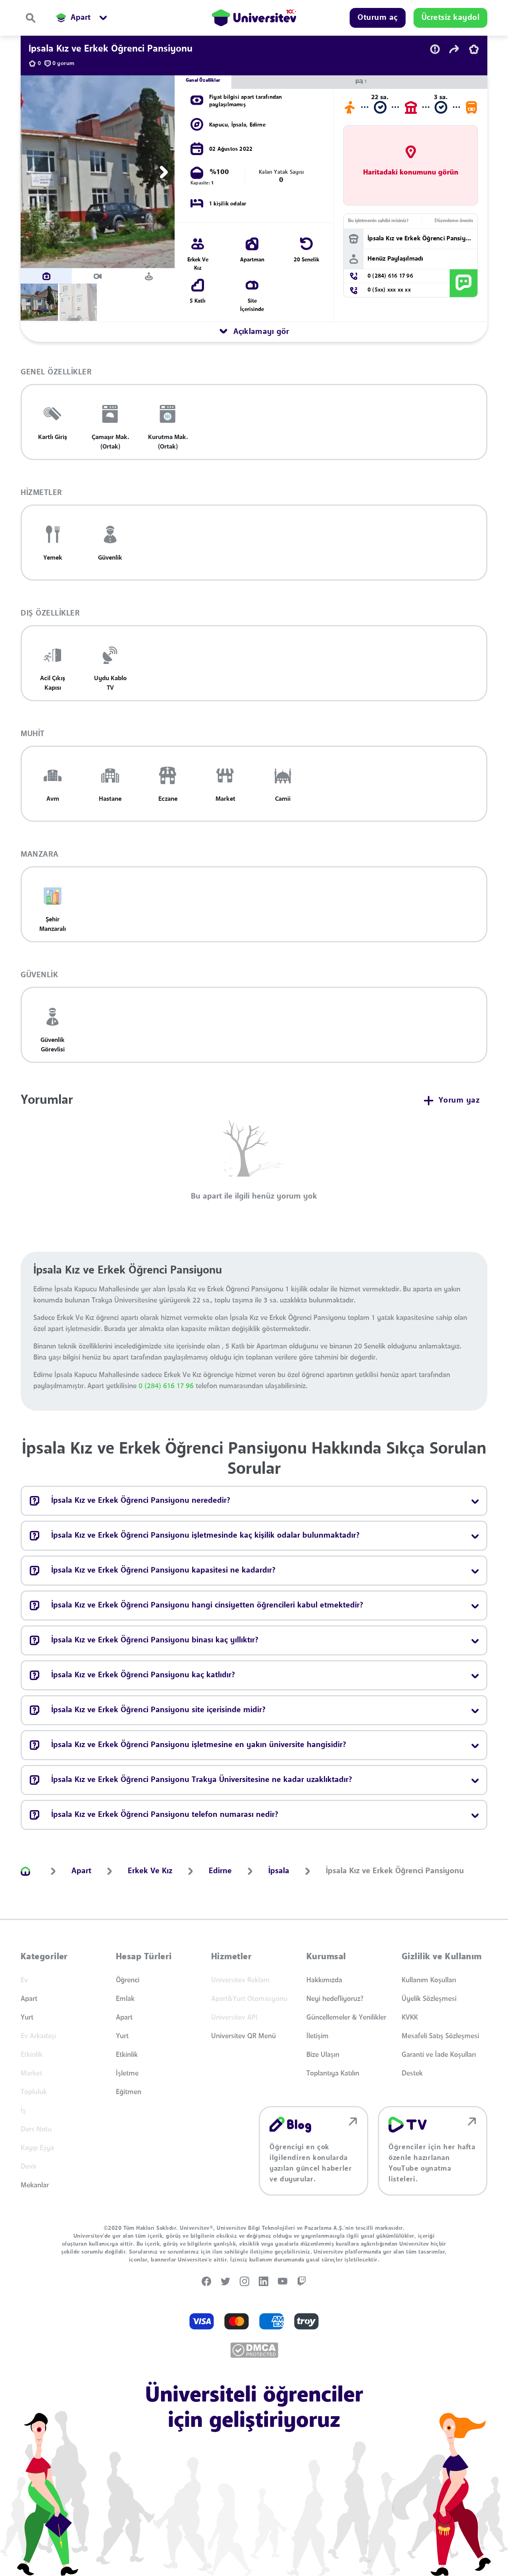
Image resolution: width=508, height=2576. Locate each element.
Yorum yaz (459, 1101)
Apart (29, 1999)
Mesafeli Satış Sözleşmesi (440, 2036)
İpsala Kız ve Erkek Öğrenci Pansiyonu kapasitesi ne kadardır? (163, 1571)
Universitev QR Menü (243, 2036)
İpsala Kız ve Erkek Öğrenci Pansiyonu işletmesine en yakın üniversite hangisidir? (199, 1745)
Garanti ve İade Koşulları (439, 2055)
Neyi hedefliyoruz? (335, 1999)
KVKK (410, 2018)
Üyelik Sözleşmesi (429, 1999)
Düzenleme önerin (454, 221)
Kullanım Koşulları (429, 1980)
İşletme (127, 2073)
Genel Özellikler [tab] (203, 81)
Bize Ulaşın (323, 2055)
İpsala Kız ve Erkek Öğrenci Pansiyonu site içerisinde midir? (158, 1710)
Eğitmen (129, 2092)
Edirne (258, 125)
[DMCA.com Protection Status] (254, 2350)
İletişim (317, 2036)
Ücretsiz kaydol (451, 18)
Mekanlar (35, 2185)
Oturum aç (378, 18)
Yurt (27, 2018)
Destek (412, 2073)
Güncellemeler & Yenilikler (346, 2018)
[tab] (46, 276)
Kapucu (218, 125)
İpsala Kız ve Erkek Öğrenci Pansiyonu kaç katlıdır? (143, 1675)
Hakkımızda (324, 1980)
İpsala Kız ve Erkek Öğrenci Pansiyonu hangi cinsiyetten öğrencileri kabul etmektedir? (207, 1605)
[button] (30, 172)
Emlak (125, 1999)
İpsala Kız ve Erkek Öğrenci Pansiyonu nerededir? (141, 1501)
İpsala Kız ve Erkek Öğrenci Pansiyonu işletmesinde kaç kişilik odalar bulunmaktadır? (205, 1536)
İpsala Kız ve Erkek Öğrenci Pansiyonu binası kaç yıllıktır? (155, 1640)
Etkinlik (127, 2055)
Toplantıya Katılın (333, 2073)
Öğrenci (128, 1980)
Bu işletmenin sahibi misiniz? (378, 221)
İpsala (239, 125)
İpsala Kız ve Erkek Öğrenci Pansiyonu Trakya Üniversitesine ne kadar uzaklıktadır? (202, 1780)
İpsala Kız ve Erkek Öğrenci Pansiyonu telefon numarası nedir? (165, 1815)
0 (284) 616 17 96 (167, 1386)
